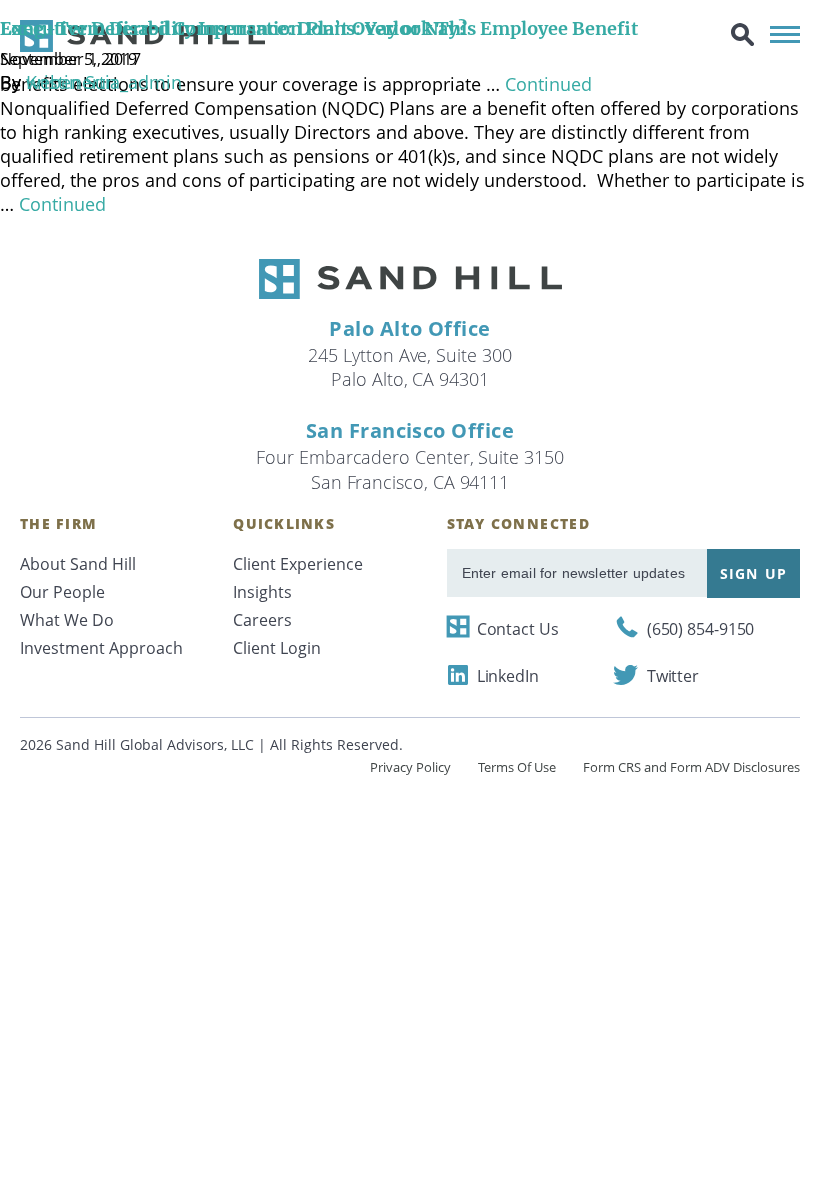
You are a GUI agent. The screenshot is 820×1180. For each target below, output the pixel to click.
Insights (262, 592)
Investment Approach (101, 648)
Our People (62, 592)
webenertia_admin (104, 82)
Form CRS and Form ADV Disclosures (691, 767)
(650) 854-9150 (701, 629)
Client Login (277, 648)
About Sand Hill (78, 564)
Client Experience (298, 564)
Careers (262, 620)
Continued (62, 204)
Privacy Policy (410, 767)
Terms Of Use (517, 767)
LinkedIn (508, 676)
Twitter (673, 676)
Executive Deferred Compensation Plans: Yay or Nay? (233, 28)
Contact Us (518, 629)
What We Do (67, 620)
